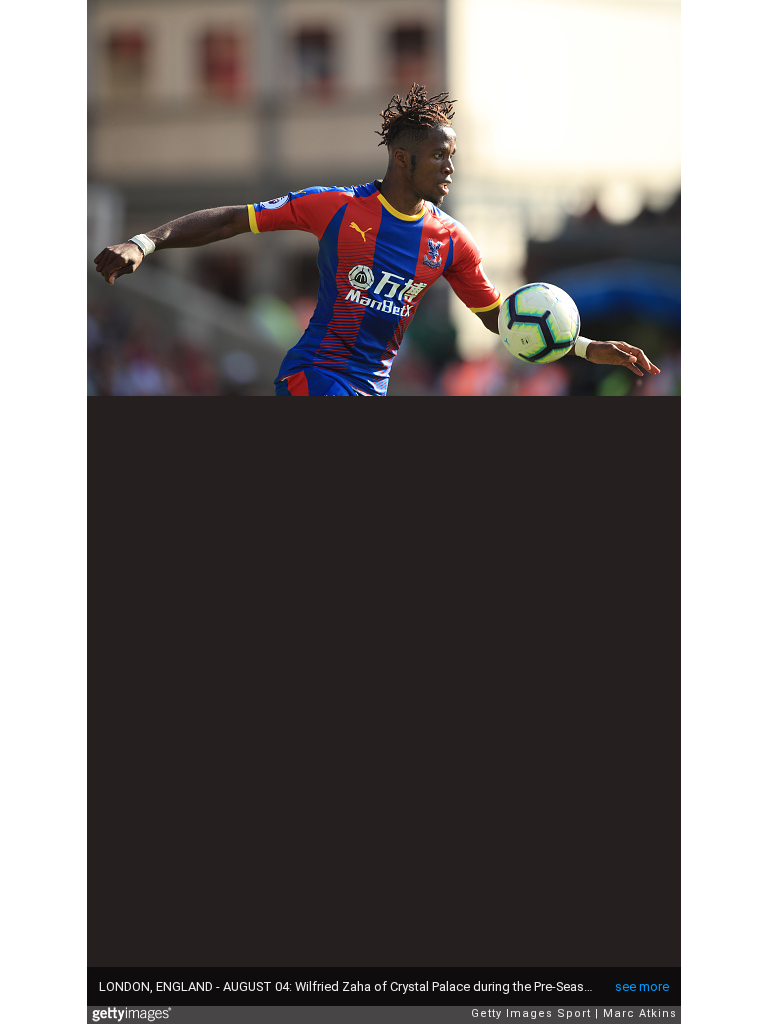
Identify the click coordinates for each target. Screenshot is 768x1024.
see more (642, 986)
